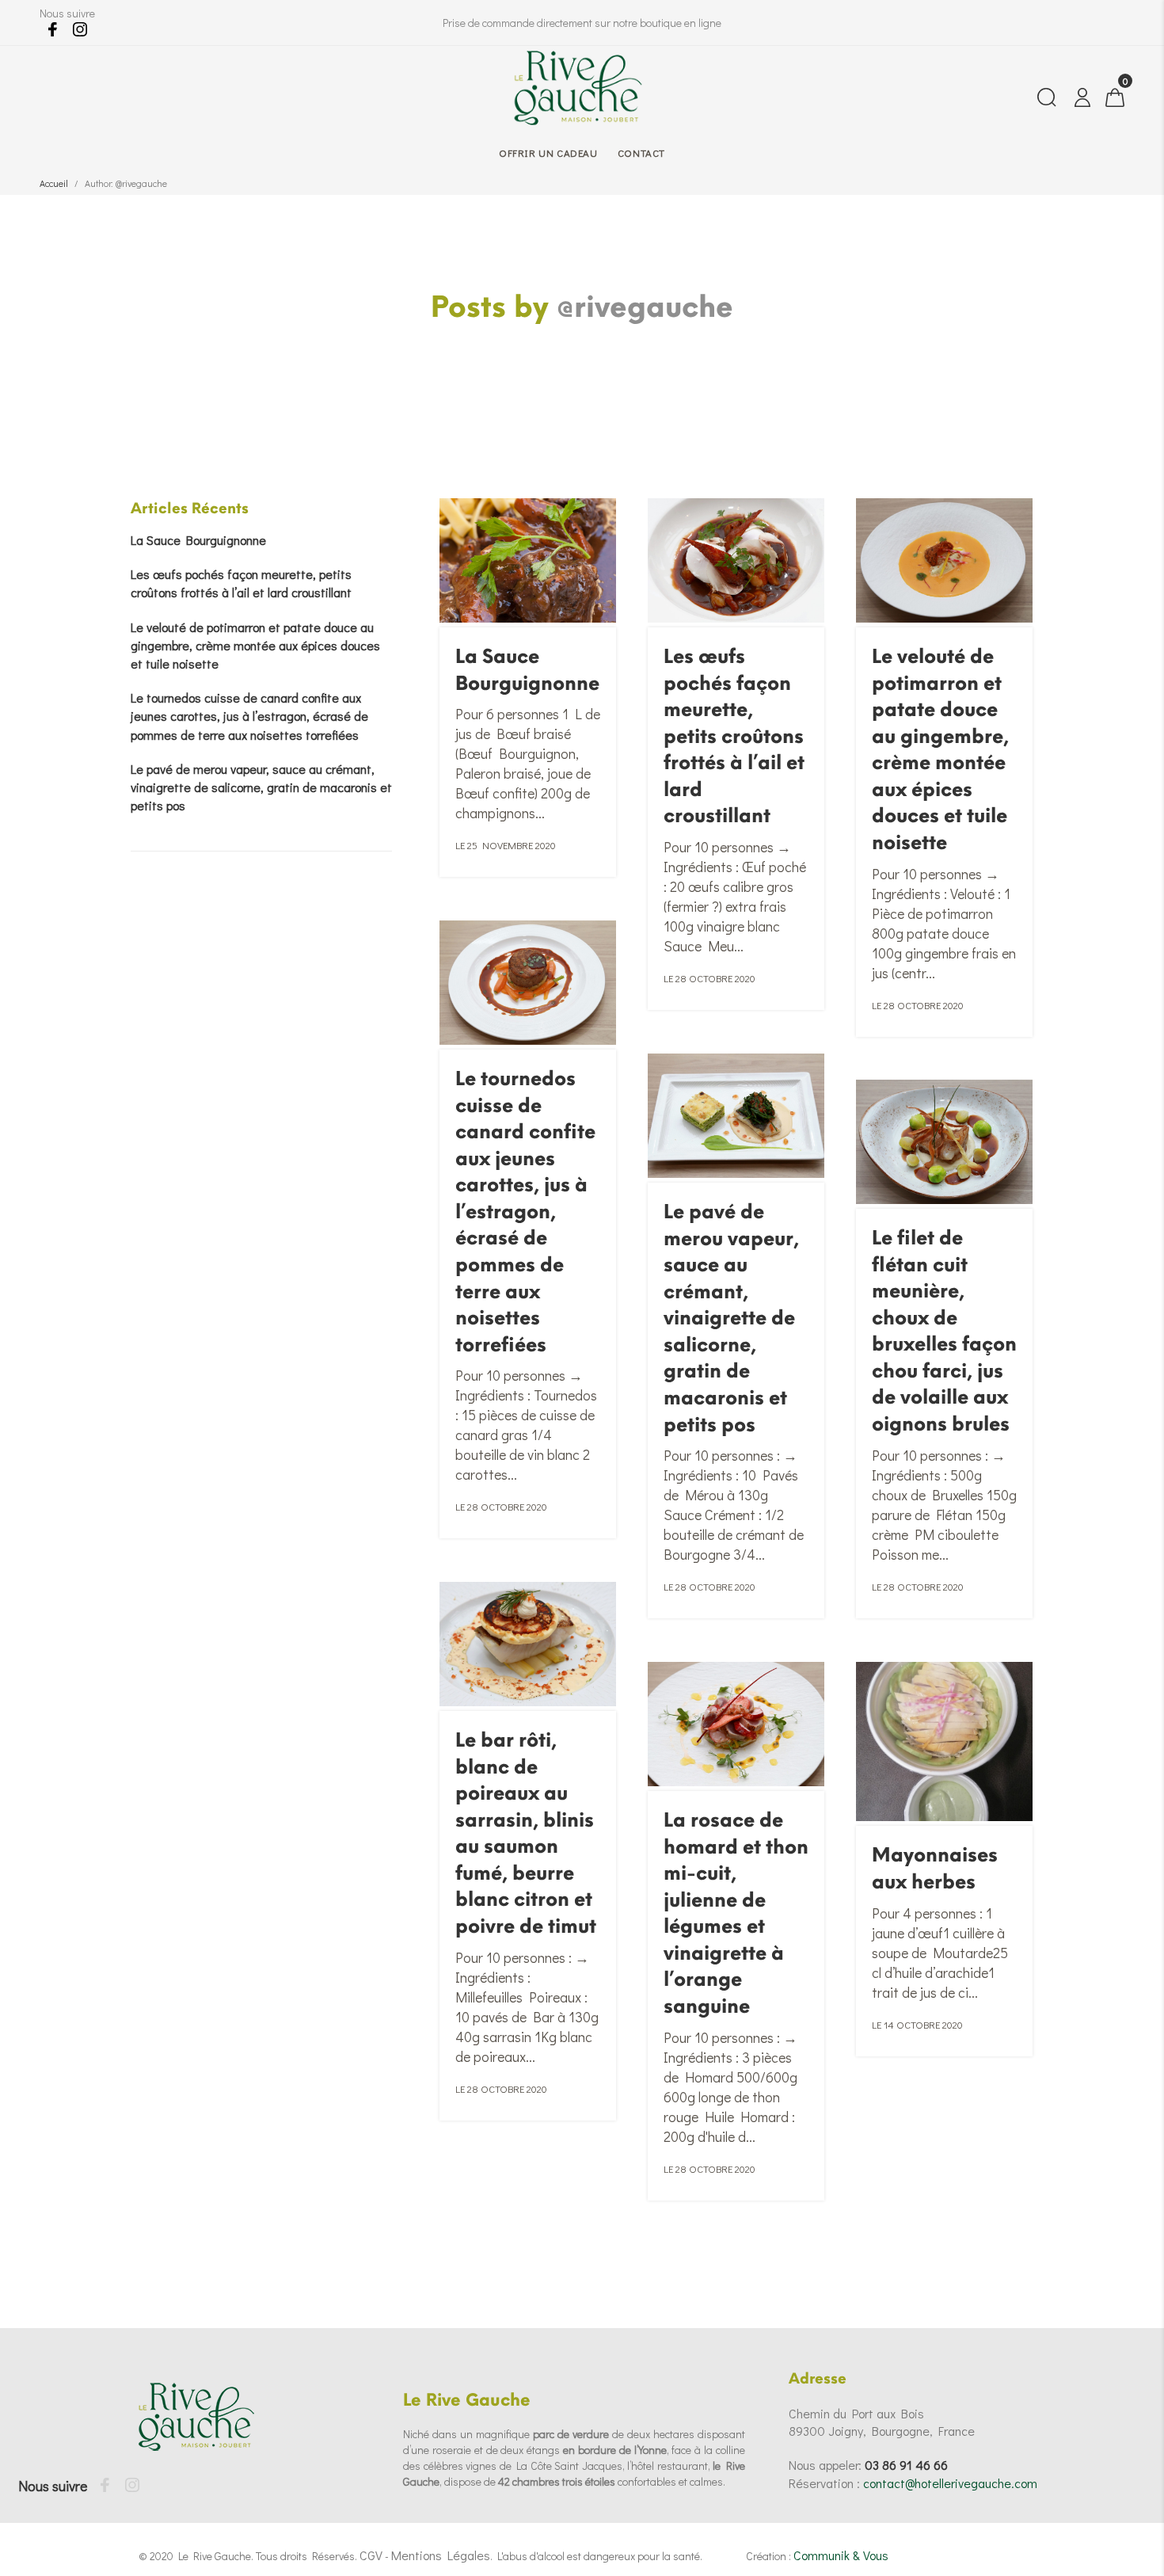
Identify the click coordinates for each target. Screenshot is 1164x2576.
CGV (371, 2555)
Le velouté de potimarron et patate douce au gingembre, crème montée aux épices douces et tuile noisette (255, 645)
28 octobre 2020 (715, 978)
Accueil (54, 183)
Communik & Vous (841, 2555)
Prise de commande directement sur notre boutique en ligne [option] (582, 23)
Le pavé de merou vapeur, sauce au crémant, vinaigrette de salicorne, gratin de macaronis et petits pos (731, 1318)
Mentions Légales (441, 2555)
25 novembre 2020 (512, 845)
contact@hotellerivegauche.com (950, 2483)
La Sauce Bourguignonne (198, 540)
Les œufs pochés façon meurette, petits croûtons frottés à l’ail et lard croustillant (734, 736)
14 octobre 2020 (923, 2024)
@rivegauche (645, 307)
